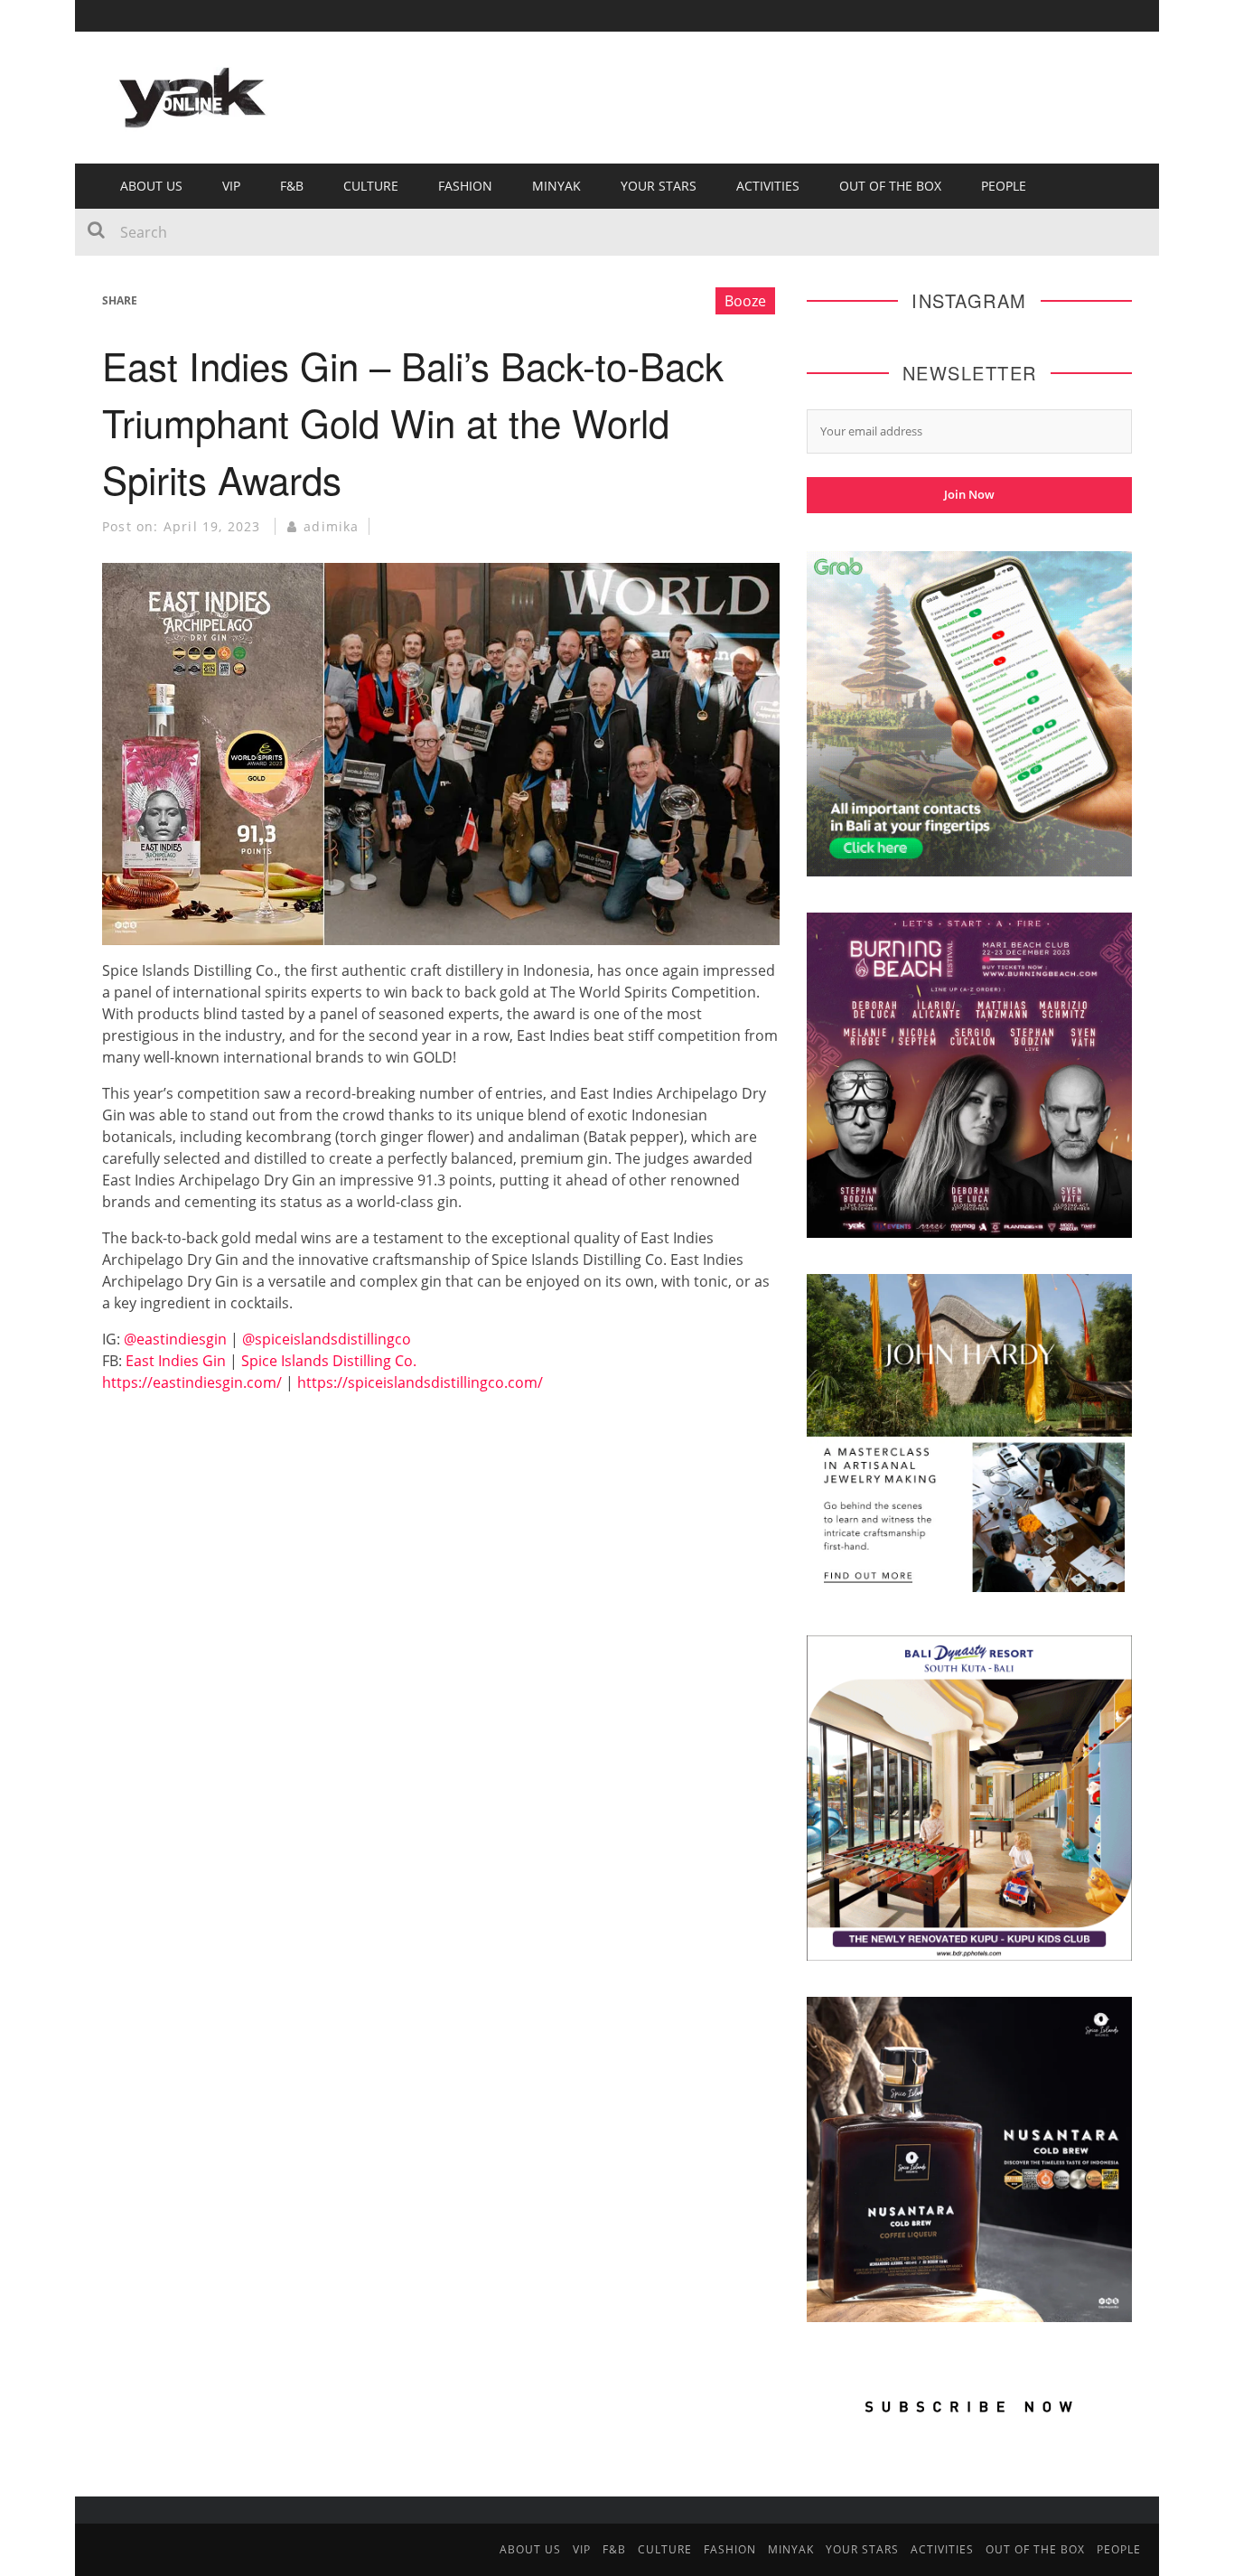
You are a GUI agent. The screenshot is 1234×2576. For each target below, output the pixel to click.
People (1004, 186)
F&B (292, 186)
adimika (331, 526)
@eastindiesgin (175, 1339)
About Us (151, 186)
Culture (371, 186)
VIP (231, 186)
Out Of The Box (890, 186)
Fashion (465, 186)
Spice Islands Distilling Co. (329, 1361)
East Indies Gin (176, 1361)
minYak (556, 186)
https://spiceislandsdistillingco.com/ (420, 1382)
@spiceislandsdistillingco (327, 1339)
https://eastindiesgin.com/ (192, 1382)
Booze (745, 301)
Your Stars (659, 186)
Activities (768, 186)
